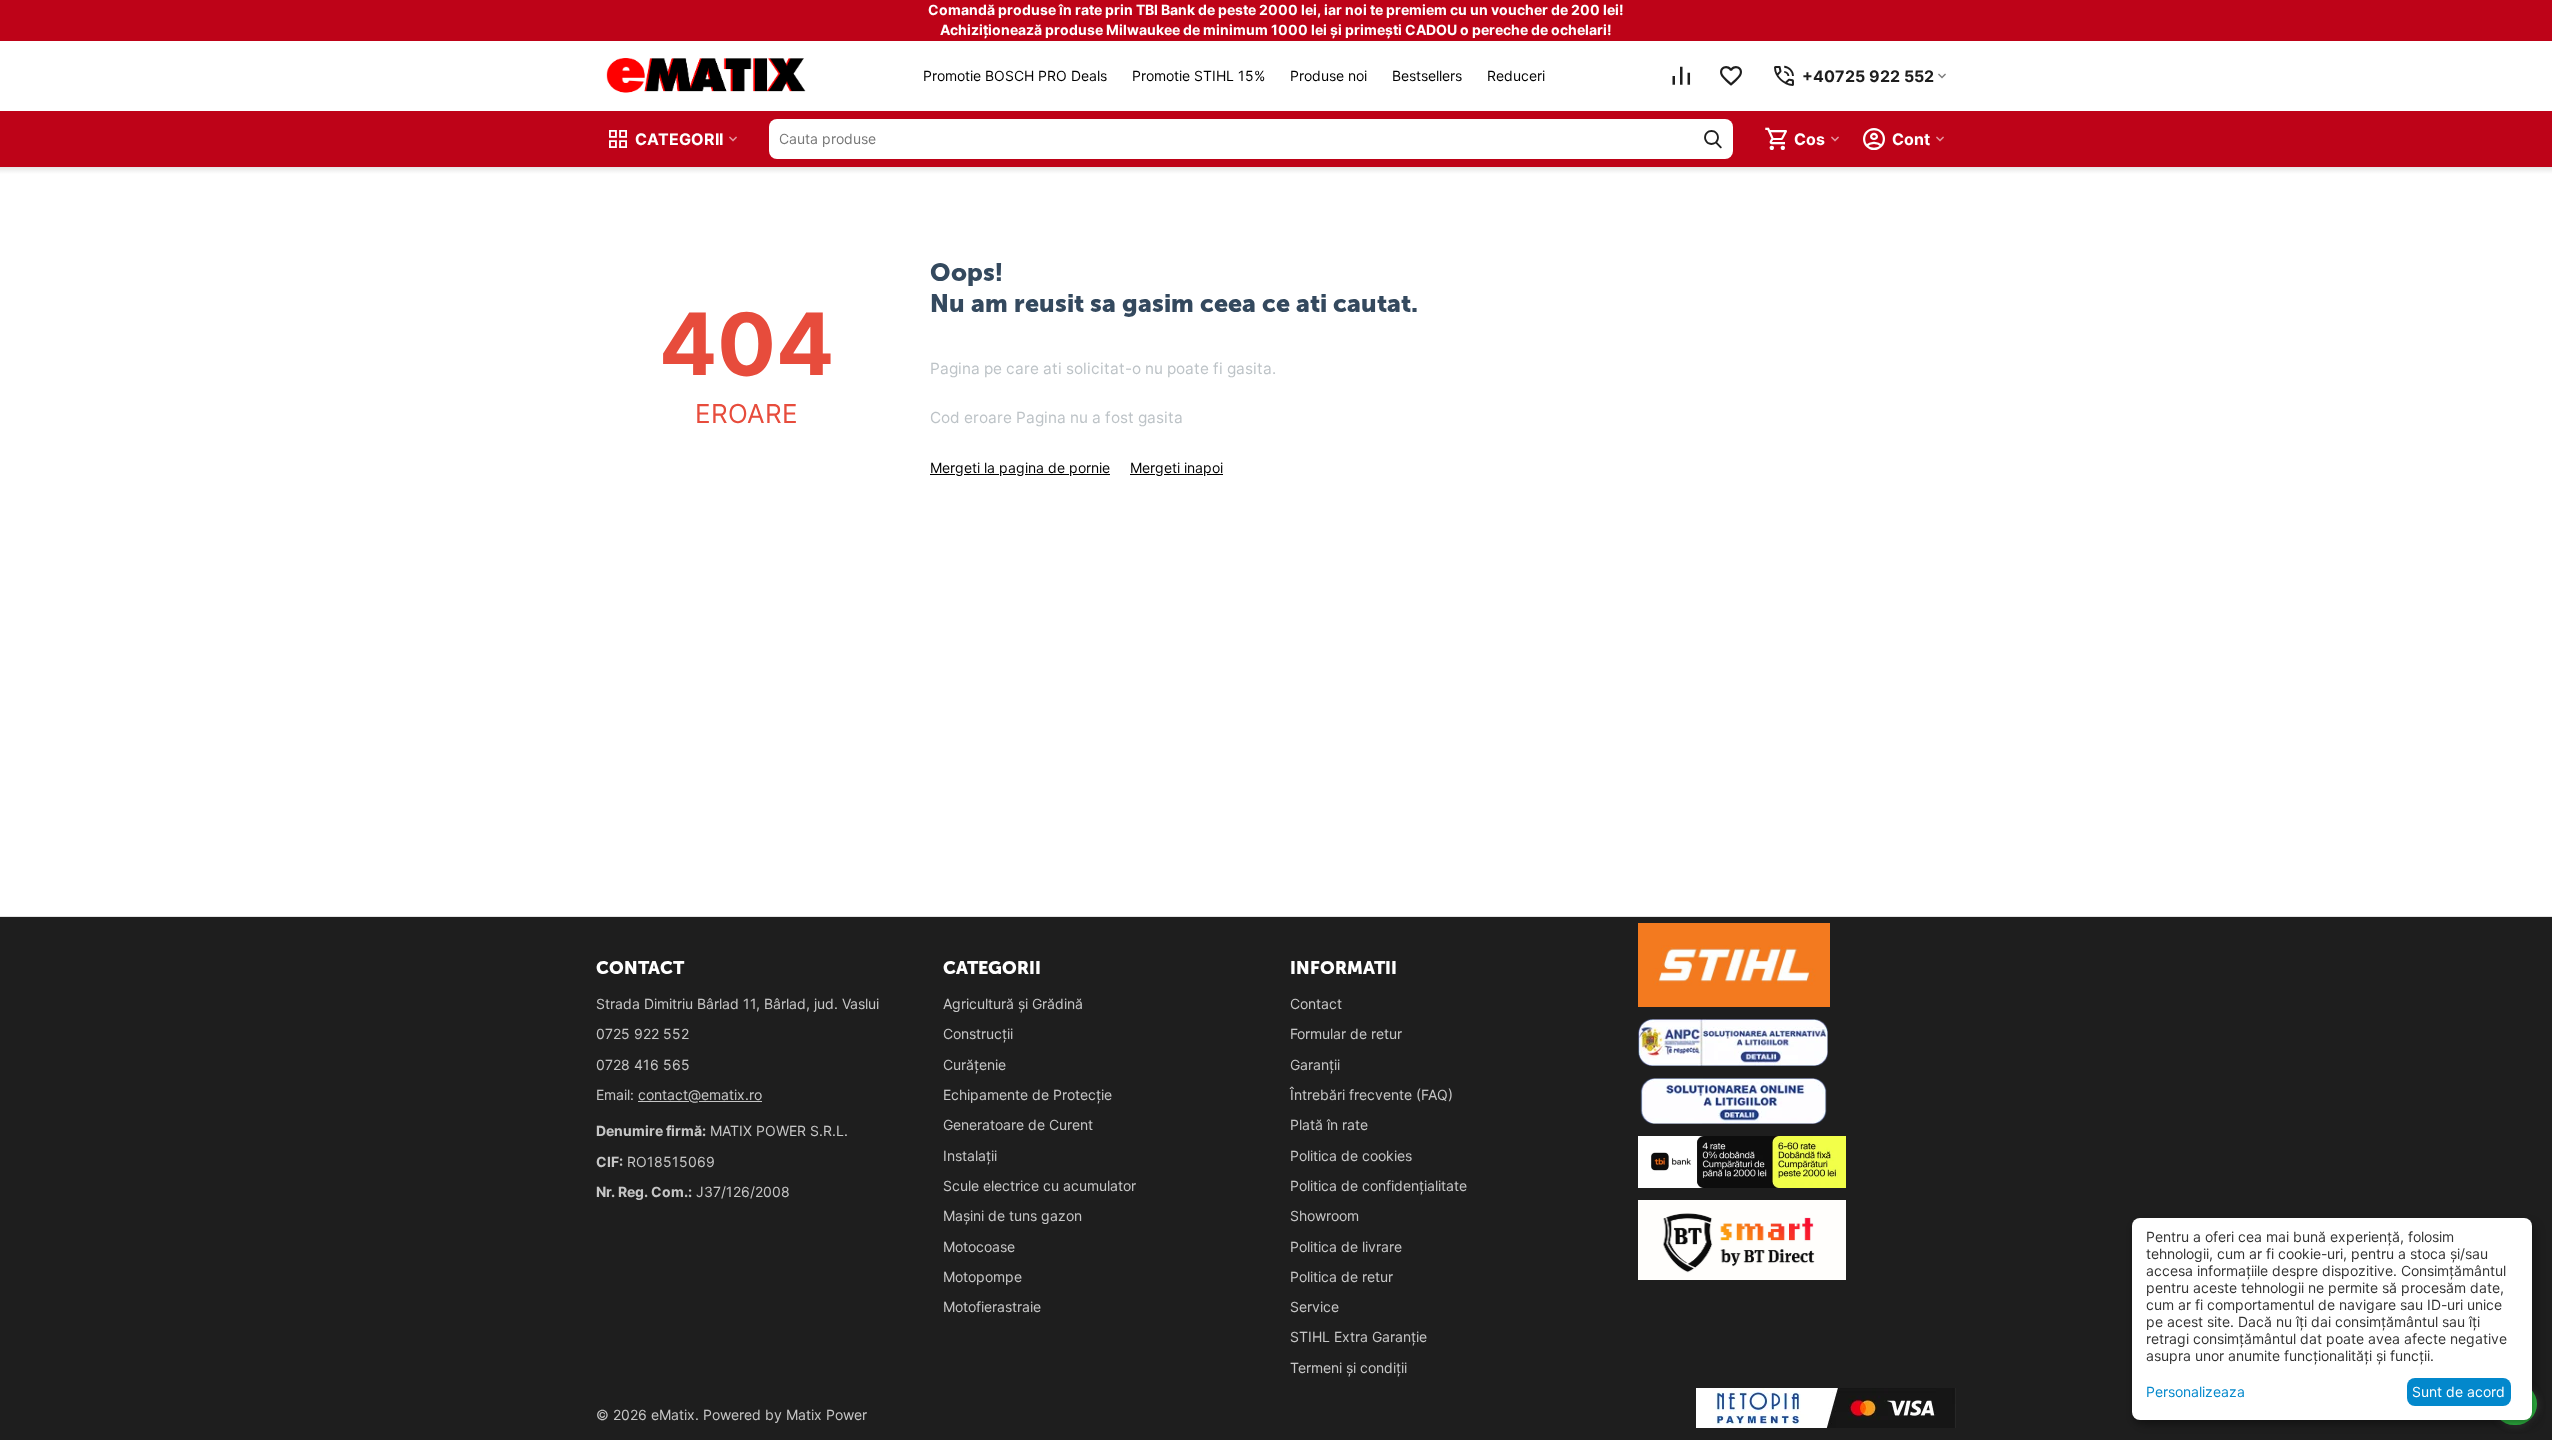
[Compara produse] (1681, 76)
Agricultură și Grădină (1013, 1003)
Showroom (1324, 1215)
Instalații (970, 1155)
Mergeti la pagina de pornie (1020, 467)
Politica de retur (1341, 1276)
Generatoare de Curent (1018, 1124)
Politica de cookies (1351, 1155)
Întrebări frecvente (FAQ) (1371, 1094)
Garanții (1315, 1064)
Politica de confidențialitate (1378, 1185)
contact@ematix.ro (700, 1094)
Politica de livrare (1346, 1246)
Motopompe (982, 1276)
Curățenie (974, 1064)
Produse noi (1328, 75)
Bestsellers (1427, 75)
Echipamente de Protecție (1027, 1094)
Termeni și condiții (1348, 1367)
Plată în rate (1329, 1124)
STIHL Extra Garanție (1358, 1336)
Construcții (978, 1033)
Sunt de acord (2458, 1391)
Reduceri (1516, 75)
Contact (1316, 1003)
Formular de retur (1346, 1033)
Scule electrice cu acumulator (1039, 1185)
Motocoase (979, 1246)
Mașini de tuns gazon (1012, 1215)
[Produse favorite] (1731, 76)
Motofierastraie (992, 1306)
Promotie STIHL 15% (1198, 75)
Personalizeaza (2195, 1391)
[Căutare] (1713, 139)
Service (1314, 1306)
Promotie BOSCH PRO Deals (1015, 75)
